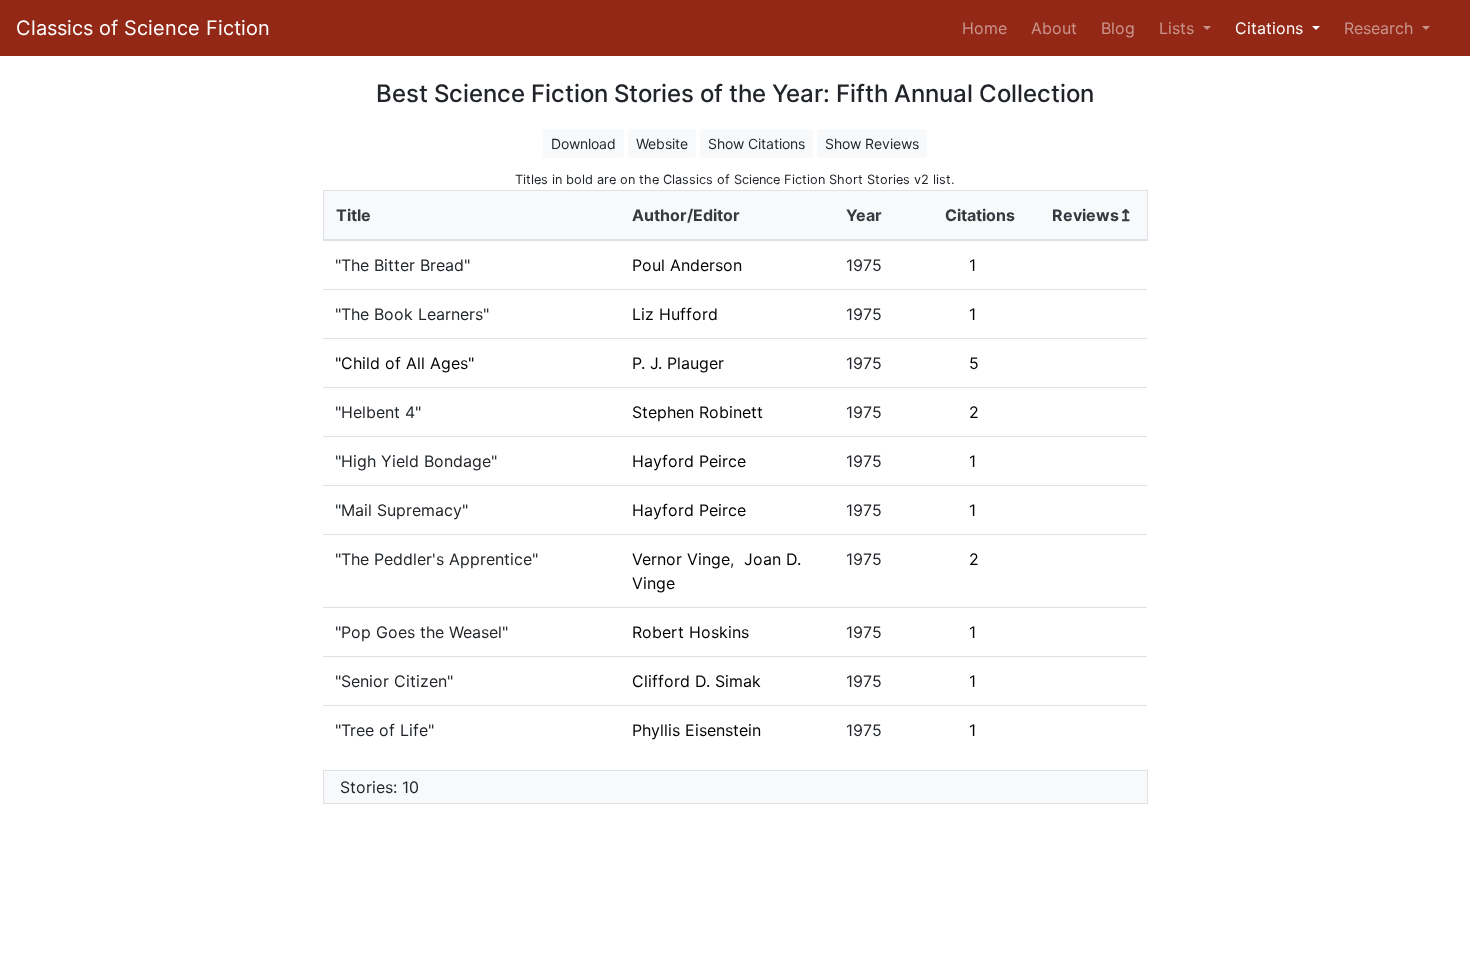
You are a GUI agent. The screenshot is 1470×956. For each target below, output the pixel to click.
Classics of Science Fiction (143, 28)
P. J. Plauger (678, 363)
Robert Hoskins (690, 632)
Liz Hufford (675, 314)
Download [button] (583, 143)
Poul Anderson (687, 265)
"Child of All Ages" (404, 363)
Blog (1118, 28)
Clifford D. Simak (696, 681)
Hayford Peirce (689, 461)
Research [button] (1381, 28)
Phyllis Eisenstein (696, 730)
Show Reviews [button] (872, 143)
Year (864, 215)
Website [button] (662, 143)
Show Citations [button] (756, 143)
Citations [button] (1271, 28)
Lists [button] (1179, 28)
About (1054, 28)
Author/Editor (686, 215)
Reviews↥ (1092, 215)
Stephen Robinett (697, 412)
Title (353, 215)
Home (988, 27)
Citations (980, 215)
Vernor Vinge (681, 559)
